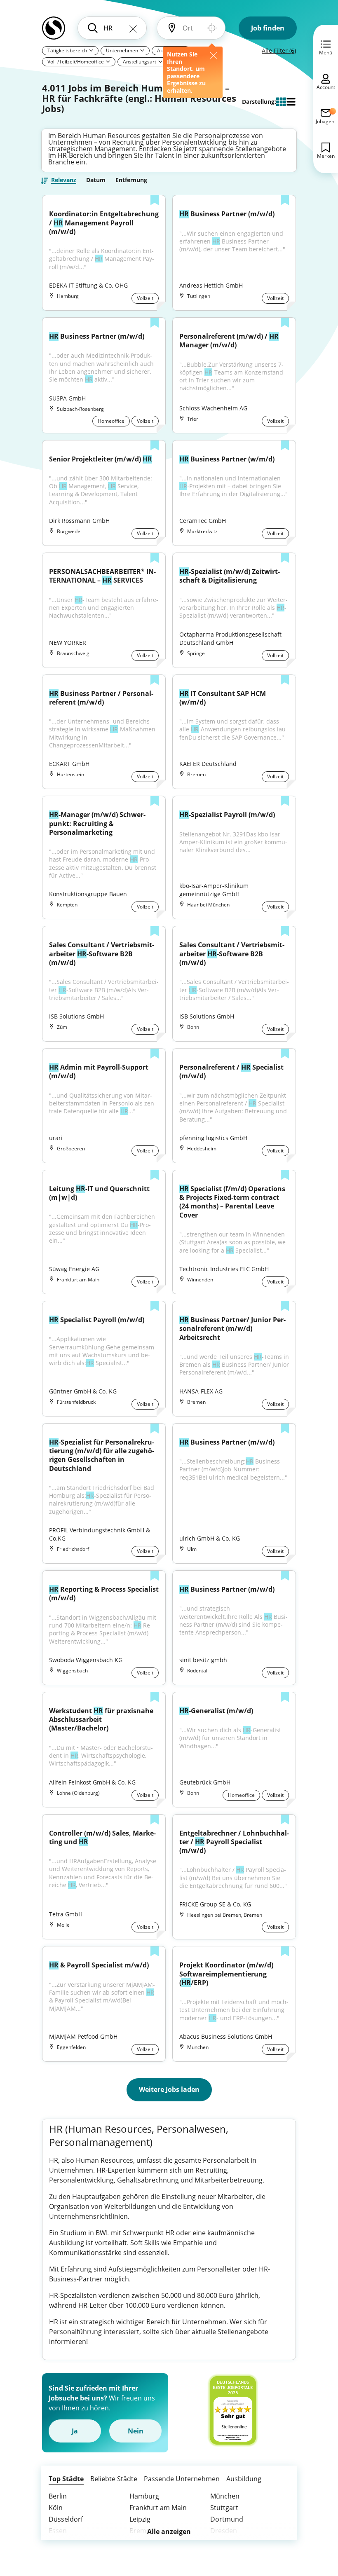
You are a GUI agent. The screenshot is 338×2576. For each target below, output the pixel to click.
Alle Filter (279, 50)
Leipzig (140, 2519)
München (225, 2496)
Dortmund (227, 2519)
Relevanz (64, 180)
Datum (96, 180)
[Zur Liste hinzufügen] (155, 201)
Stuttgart (224, 2508)
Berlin (58, 2496)
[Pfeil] (91, 50)
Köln (56, 2508)
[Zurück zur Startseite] (54, 31)
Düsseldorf (66, 2519)
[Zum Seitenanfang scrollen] (313, 2525)
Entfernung (131, 180)
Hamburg (144, 2496)
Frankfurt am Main (158, 2508)
